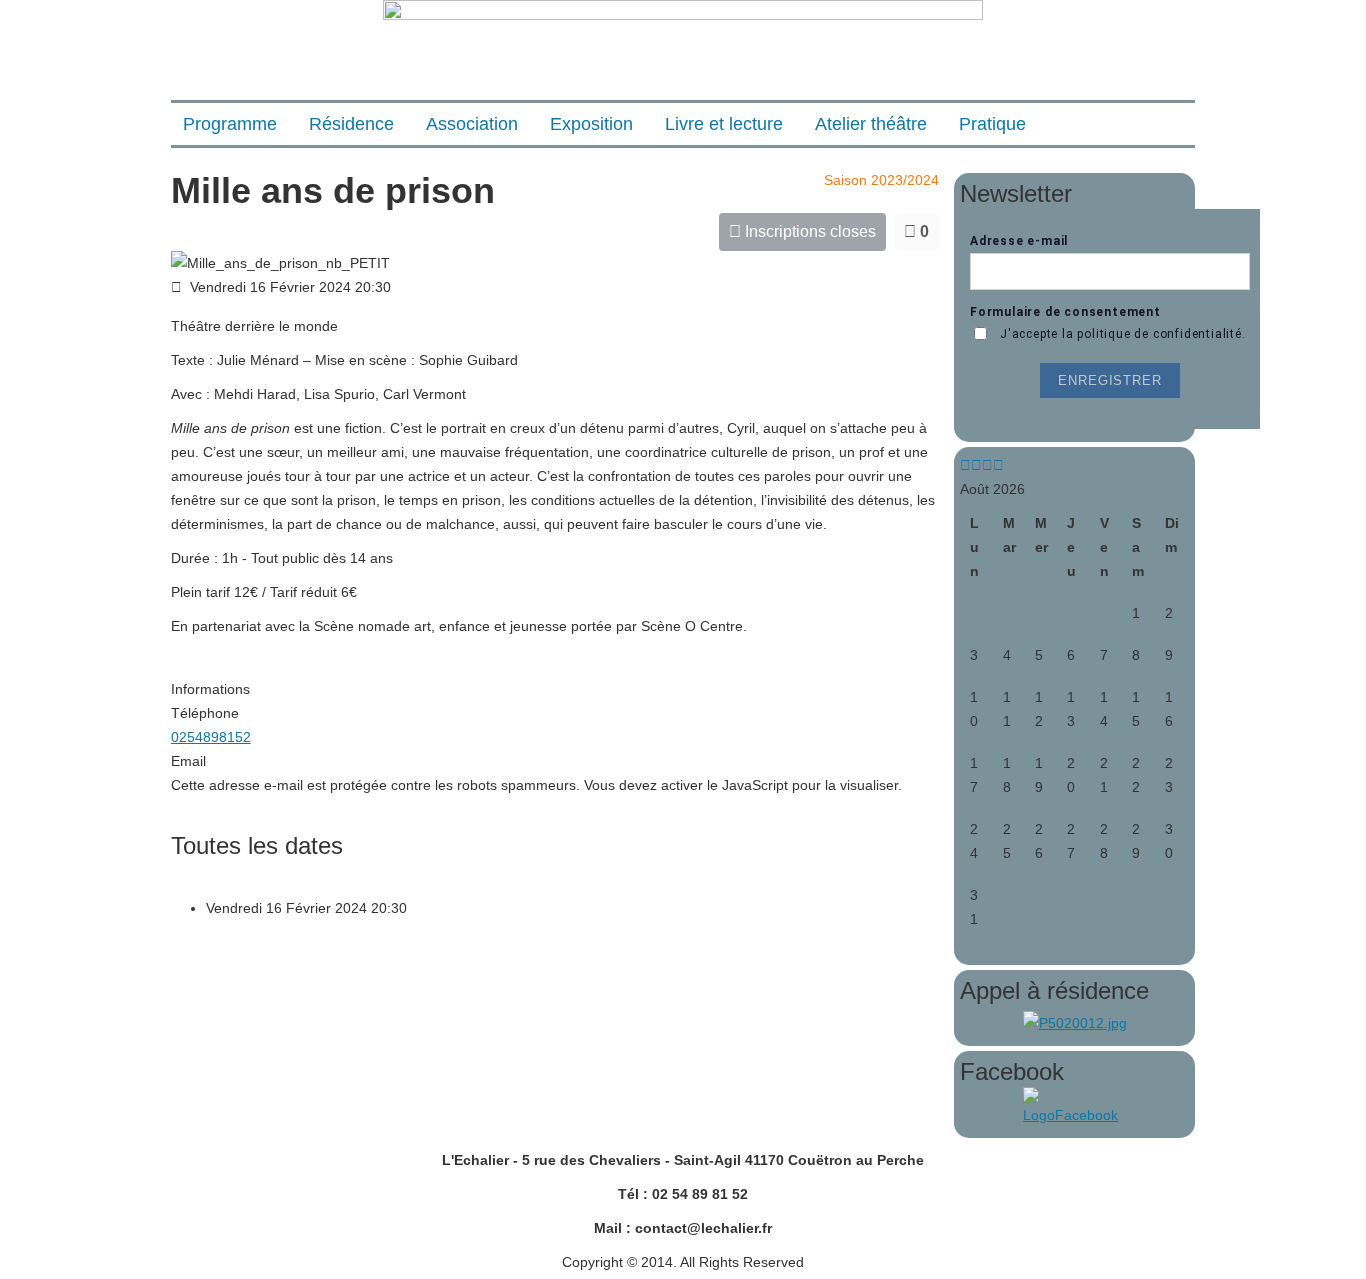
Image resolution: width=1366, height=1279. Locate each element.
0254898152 (211, 737)
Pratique (992, 124)
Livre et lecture (724, 124)
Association (472, 124)
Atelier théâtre (871, 124)
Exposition (591, 124)
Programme (230, 124)
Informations (210, 689)
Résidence (351, 124)
